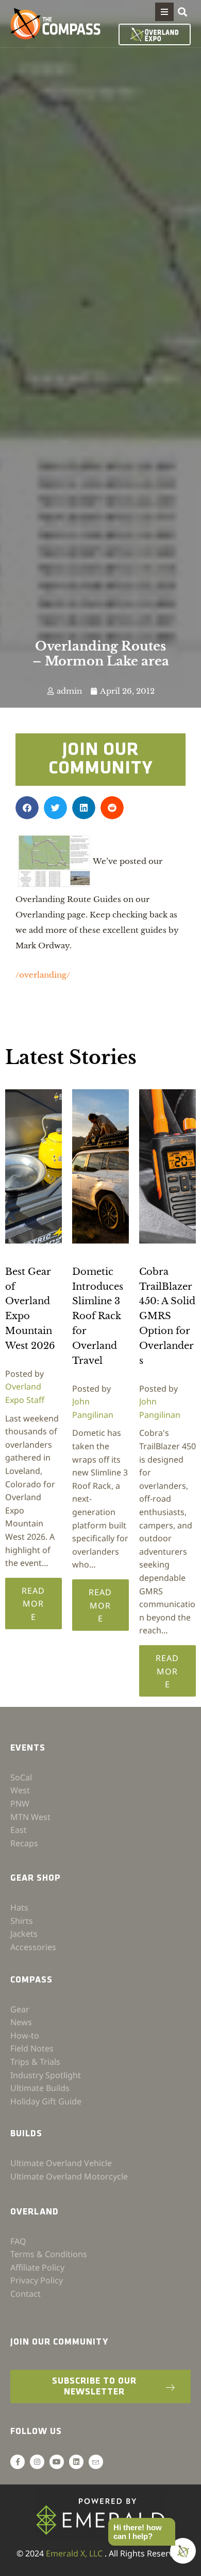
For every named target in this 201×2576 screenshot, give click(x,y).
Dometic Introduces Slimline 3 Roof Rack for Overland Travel (98, 1316)
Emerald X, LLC (75, 2553)
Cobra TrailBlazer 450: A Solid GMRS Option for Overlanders (167, 1316)
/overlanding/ (43, 975)
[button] (164, 12)
